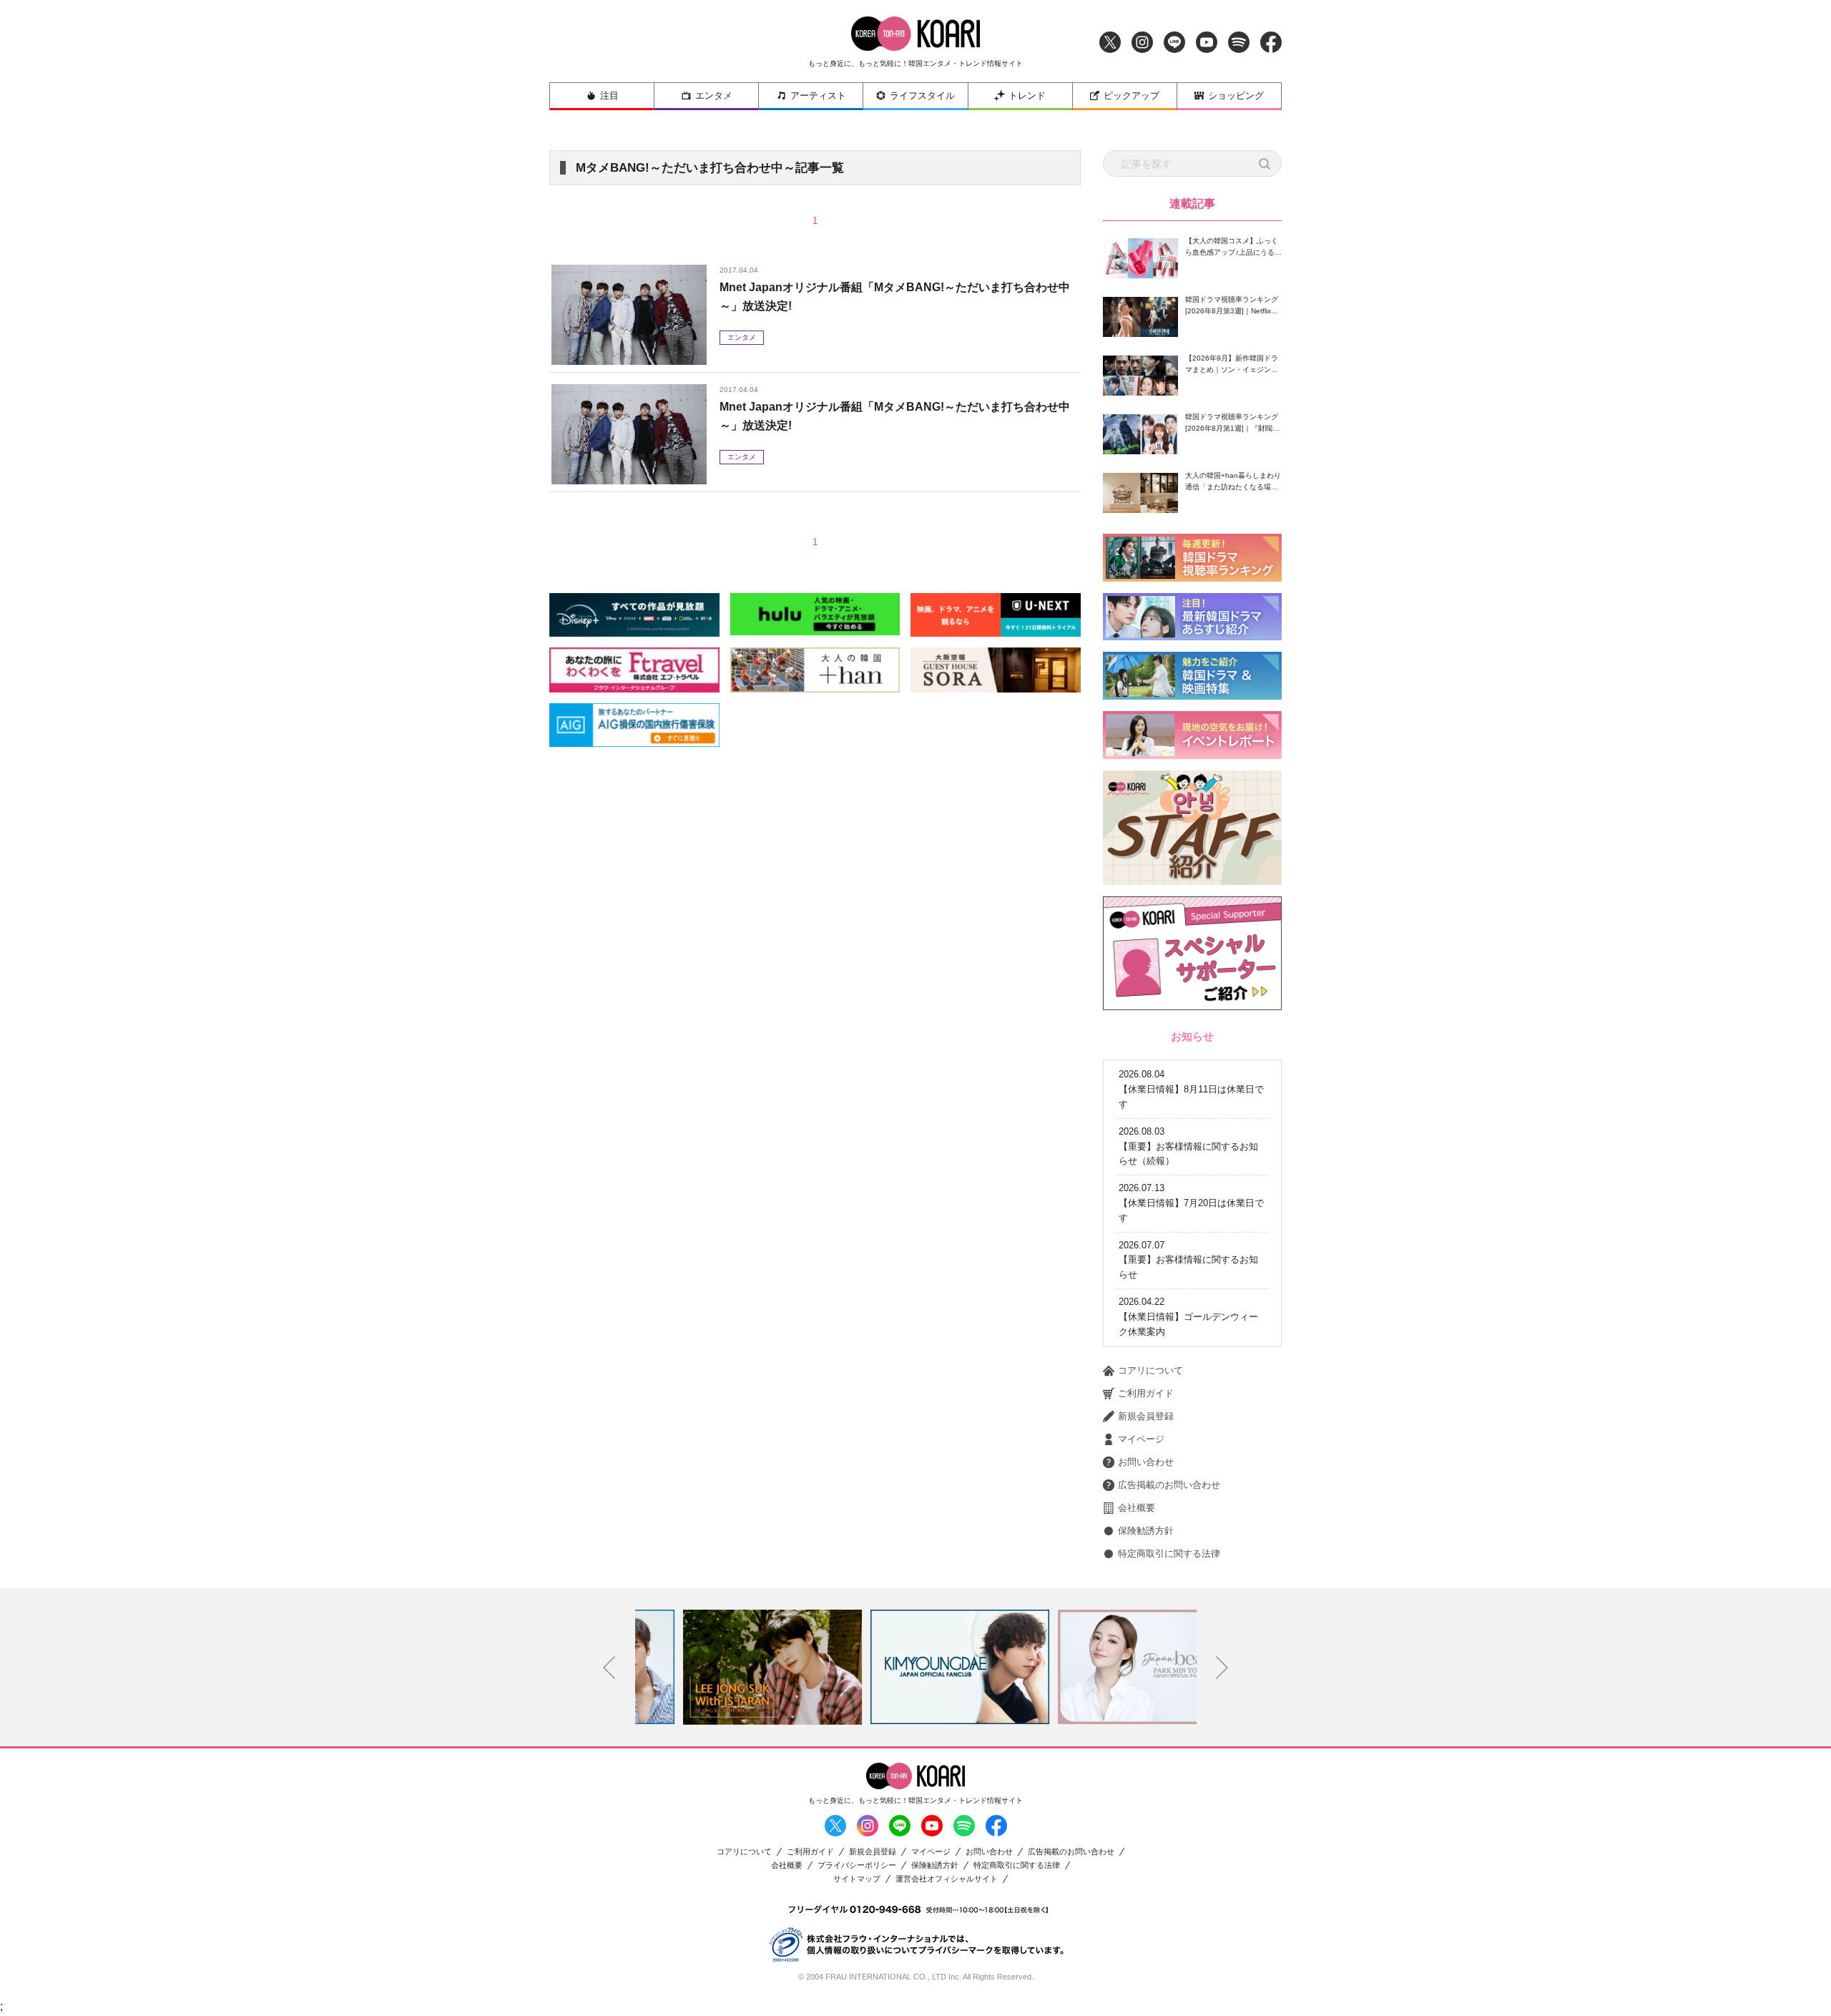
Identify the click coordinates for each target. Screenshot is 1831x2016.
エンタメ (714, 96)
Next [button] (1222, 1668)
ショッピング (1236, 96)
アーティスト (818, 96)
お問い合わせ (1146, 1462)
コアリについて (1150, 1370)
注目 (609, 96)
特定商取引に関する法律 (1169, 1553)
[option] (729, 1667)
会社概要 (1137, 1508)
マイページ (1141, 1439)
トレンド (1027, 96)
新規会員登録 (1146, 1416)
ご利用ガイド (1146, 1393)
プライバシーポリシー (857, 1865)
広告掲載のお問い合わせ (1169, 1485)
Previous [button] (609, 1668)
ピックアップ (1132, 96)
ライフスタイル (922, 96)
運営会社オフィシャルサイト (947, 1879)
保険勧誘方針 (1146, 1531)
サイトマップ (857, 1879)
